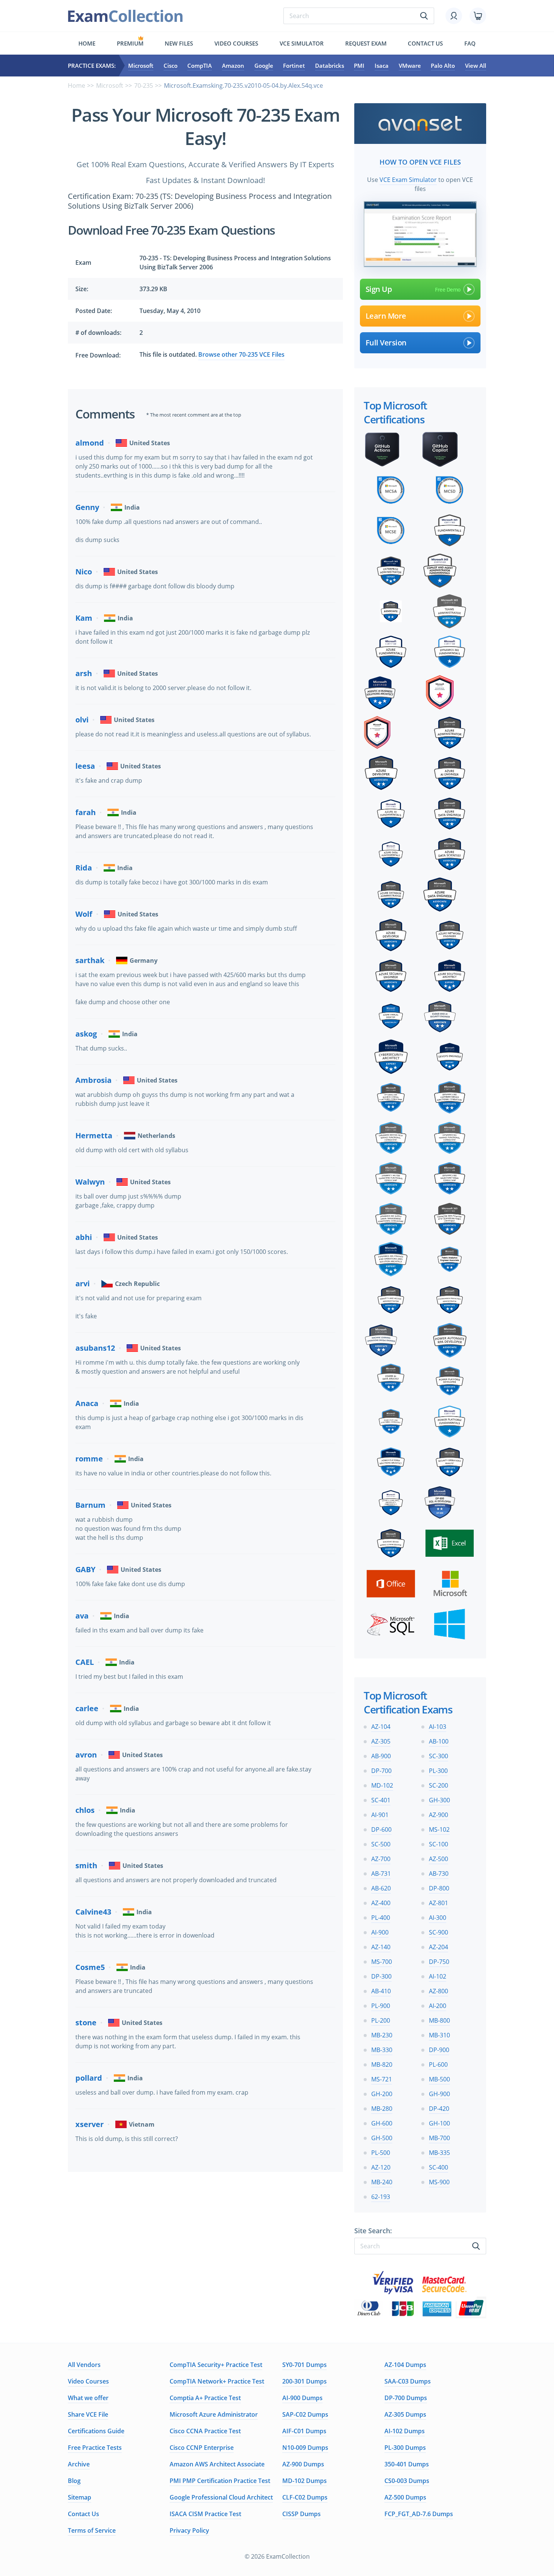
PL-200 (381, 2020)
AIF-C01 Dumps (304, 2431)
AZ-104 (381, 1727)
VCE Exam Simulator (408, 180)
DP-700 (381, 1771)
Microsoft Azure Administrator (214, 2414)
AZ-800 (438, 1991)
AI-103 (438, 1727)
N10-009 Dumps (305, 2448)
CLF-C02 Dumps (305, 2497)
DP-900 (439, 2050)
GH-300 (439, 1800)
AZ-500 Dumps (405, 2497)
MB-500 (439, 2079)
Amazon (233, 66)
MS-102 (439, 1829)
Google (264, 66)
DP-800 (439, 1888)
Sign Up (379, 289)
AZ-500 (438, 1859)
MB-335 (439, 2153)
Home (87, 43)
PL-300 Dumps (405, 2448)
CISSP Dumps (301, 2514)
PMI (359, 66)
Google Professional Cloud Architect (221, 2497)
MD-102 (382, 1785)
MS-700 (382, 1962)
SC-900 (438, 1932)
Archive (79, 2464)
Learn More (386, 316)
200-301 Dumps (305, 2381)
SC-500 (381, 1844)
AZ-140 (381, 1947)
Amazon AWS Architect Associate (217, 2464)
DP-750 (439, 1962)
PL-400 (381, 1918)
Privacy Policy (189, 2530)
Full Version (386, 343)
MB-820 (382, 2064)
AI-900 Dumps (302, 2398)
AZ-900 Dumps (303, 2464)
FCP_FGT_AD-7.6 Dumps (419, 2514)
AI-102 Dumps (405, 2431)
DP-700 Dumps (406, 2398)
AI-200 (438, 2006)
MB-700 (439, 2138)
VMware (410, 66)
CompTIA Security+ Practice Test (216, 2365)
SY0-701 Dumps (305, 2365)
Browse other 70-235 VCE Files (241, 354)
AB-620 (381, 1888)
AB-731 (381, 1874)
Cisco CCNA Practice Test (205, 2431)
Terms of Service (92, 2530)
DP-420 (439, 2109)
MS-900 (439, 2182)
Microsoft (141, 66)
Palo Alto (443, 66)
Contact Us (83, 2514)
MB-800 (439, 2020)
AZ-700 (381, 1859)
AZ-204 (438, 1947)
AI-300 (438, 1918)
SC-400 (438, 2167)
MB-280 (382, 2109)
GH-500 (382, 2138)
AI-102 (438, 1976)
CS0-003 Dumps (407, 2481)
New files (179, 43)
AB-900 (381, 1756)
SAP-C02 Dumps (305, 2414)
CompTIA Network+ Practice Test (217, 2381)
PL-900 (381, 2006)
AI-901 (380, 1815)
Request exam (366, 43)
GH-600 (382, 2123)
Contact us (425, 43)
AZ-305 (381, 1741)
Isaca (382, 66)
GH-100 (439, 2123)
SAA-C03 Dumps (408, 2381)
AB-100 (439, 1741)
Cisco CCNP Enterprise (202, 2448)
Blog (74, 2481)
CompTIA (200, 66)
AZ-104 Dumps (405, 2365)
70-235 (144, 86)
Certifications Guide (96, 2431)
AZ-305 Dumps (405, 2414)
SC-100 (438, 1844)
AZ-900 (438, 1815)
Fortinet (294, 66)
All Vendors (84, 2365)
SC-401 (381, 1800)
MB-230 (382, 2035)
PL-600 (438, 2064)
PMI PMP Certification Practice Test (220, 2481)
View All (476, 66)
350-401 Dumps (407, 2464)
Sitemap (80, 2497)
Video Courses (236, 43)
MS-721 (382, 2079)
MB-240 (382, 2182)
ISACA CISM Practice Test (205, 2514)
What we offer (88, 2398)
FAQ (470, 43)
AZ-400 (381, 1903)
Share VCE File (88, 2414)
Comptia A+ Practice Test (205, 2398)
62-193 (381, 2197)
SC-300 (438, 1756)
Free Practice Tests (95, 2448)
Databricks (330, 66)
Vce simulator (302, 43)
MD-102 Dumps (305, 2481)
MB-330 (382, 2050)
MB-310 (439, 2035)
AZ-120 (381, 2167)
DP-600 (381, 1829)
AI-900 (380, 1932)
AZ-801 (438, 1903)
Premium (130, 43)
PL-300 (438, 1771)
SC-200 (438, 1785)
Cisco (171, 66)
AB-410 (381, 1991)
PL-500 (381, 2153)
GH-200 (382, 2094)
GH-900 (439, 2094)
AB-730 (439, 1874)
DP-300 (381, 1976)
